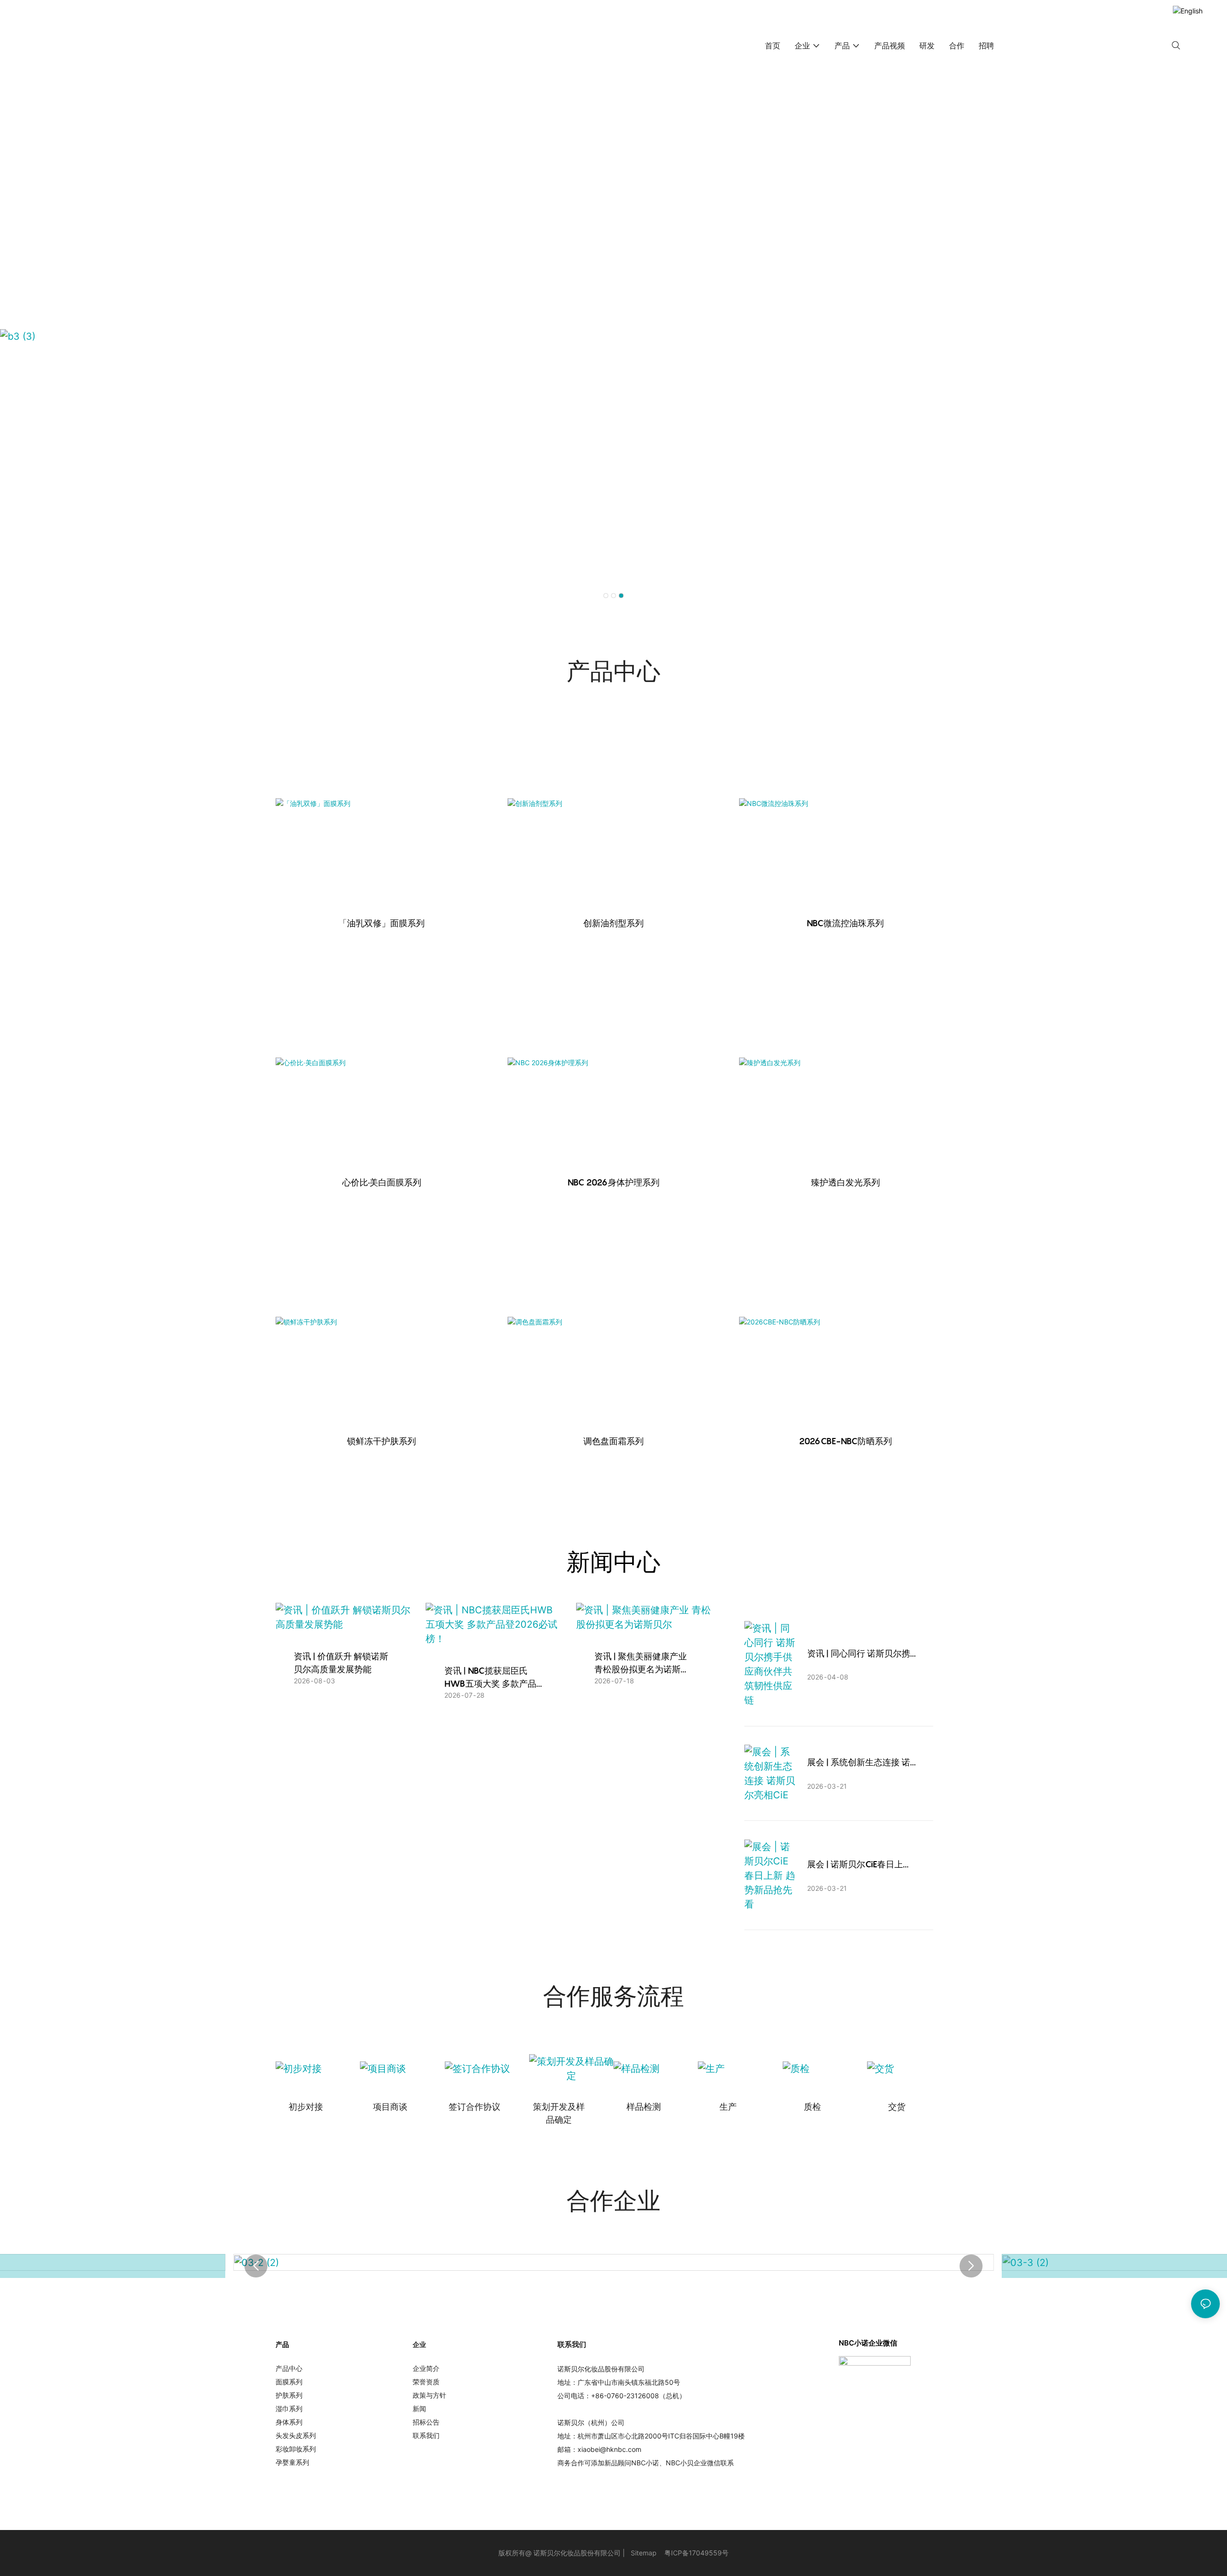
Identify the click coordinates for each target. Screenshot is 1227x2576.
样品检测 (644, 2107)
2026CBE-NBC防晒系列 (845, 1441)
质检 (812, 2107)
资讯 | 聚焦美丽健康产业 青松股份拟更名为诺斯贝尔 (642, 1663)
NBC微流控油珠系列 (845, 923)
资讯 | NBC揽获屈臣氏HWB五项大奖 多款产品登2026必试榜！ (490, 1678)
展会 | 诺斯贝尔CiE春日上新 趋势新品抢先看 (859, 1865)
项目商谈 (390, 2107)
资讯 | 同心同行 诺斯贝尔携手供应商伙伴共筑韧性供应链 (859, 1654)
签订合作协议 (475, 2107)
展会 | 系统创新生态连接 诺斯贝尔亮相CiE (859, 1763)
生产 (728, 2107)
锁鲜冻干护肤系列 (382, 1441)
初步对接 (306, 2107)
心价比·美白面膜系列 (382, 1182)
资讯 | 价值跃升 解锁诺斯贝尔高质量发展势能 (341, 1663)
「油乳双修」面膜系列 (382, 923)
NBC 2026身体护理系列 (613, 1182)
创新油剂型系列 (613, 923)
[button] (606, 596)
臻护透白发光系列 (845, 1182)
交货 (897, 2107)
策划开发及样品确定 (559, 2113)
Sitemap (644, 2553)
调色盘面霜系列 (613, 1441)
